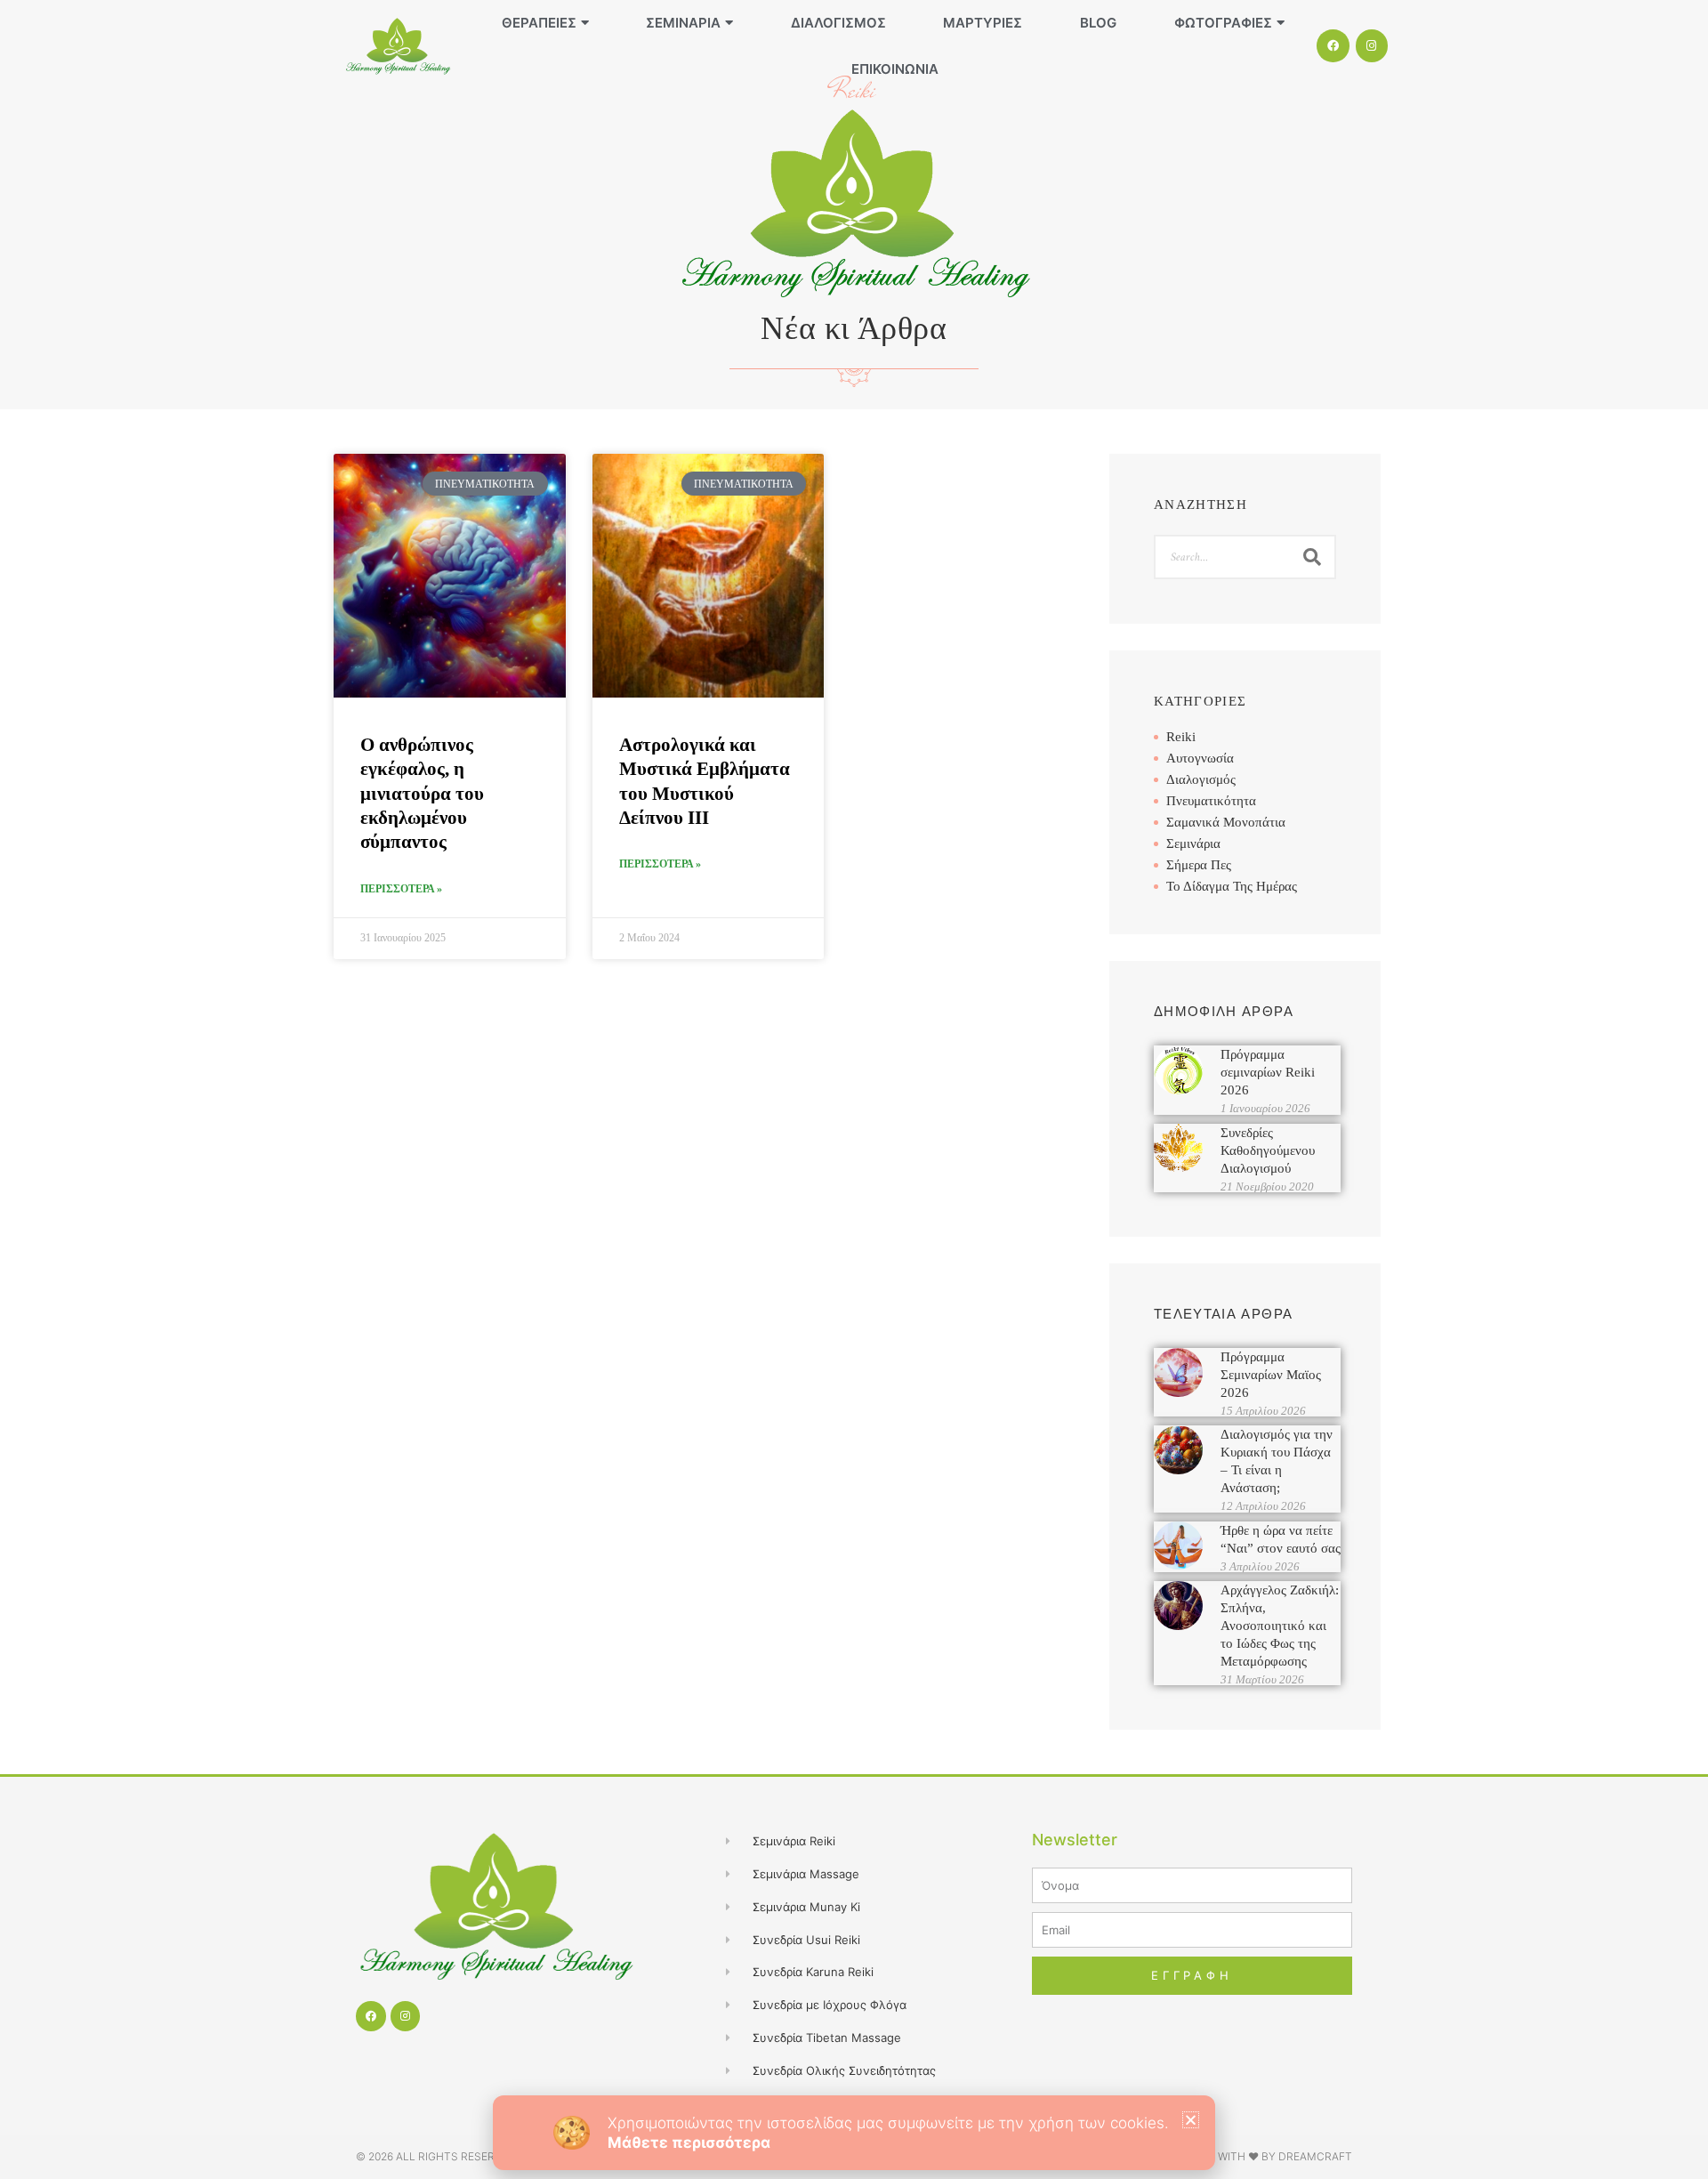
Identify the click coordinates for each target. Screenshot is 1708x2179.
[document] (854, 1089)
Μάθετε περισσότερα (689, 2143)
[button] (1191, 2120)
